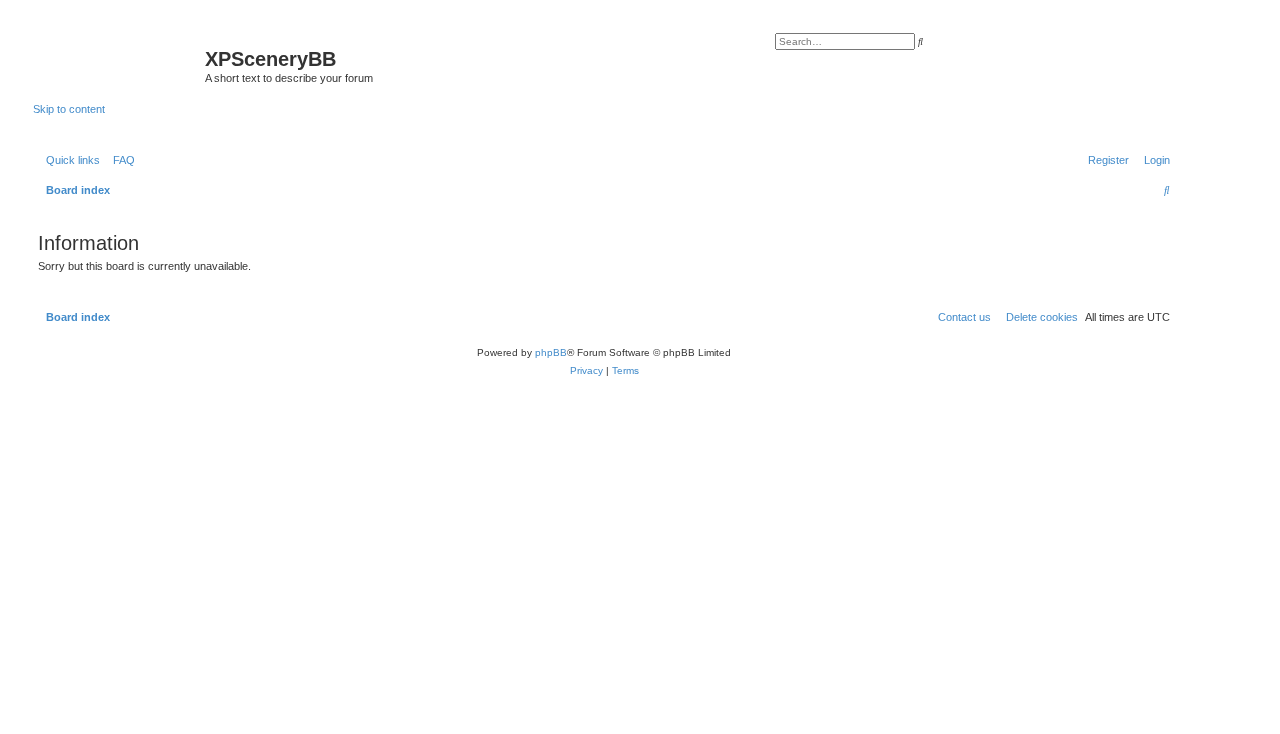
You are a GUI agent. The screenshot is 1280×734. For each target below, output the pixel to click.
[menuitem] (120, 160)
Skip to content (69, 109)
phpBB (551, 352)
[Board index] (119, 65)
